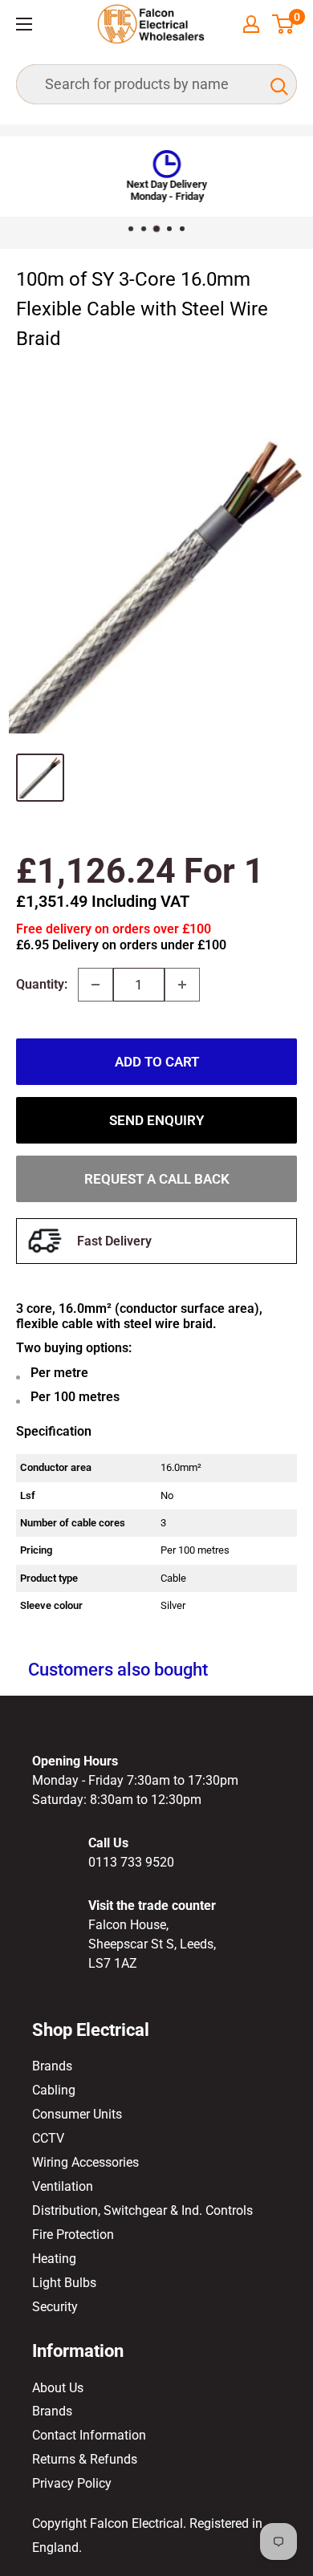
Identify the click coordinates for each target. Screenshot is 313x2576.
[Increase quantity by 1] (182, 985)
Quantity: (42, 984)
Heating (54, 2259)
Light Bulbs (64, 2283)
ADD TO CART (157, 1062)
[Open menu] (24, 24)
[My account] (251, 24)
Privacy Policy (72, 2483)
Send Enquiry (156, 1120)
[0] (284, 24)
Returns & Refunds (85, 2459)
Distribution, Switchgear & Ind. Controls (142, 2210)
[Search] (277, 84)
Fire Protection (73, 2235)
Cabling (54, 2090)
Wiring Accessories (85, 2162)
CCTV (48, 2138)
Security (55, 2307)
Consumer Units (77, 2114)
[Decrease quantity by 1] (96, 985)
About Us (58, 2388)
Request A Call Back (157, 1179)
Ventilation (63, 2186)
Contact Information (89, 2435)
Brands (52, 2066)
